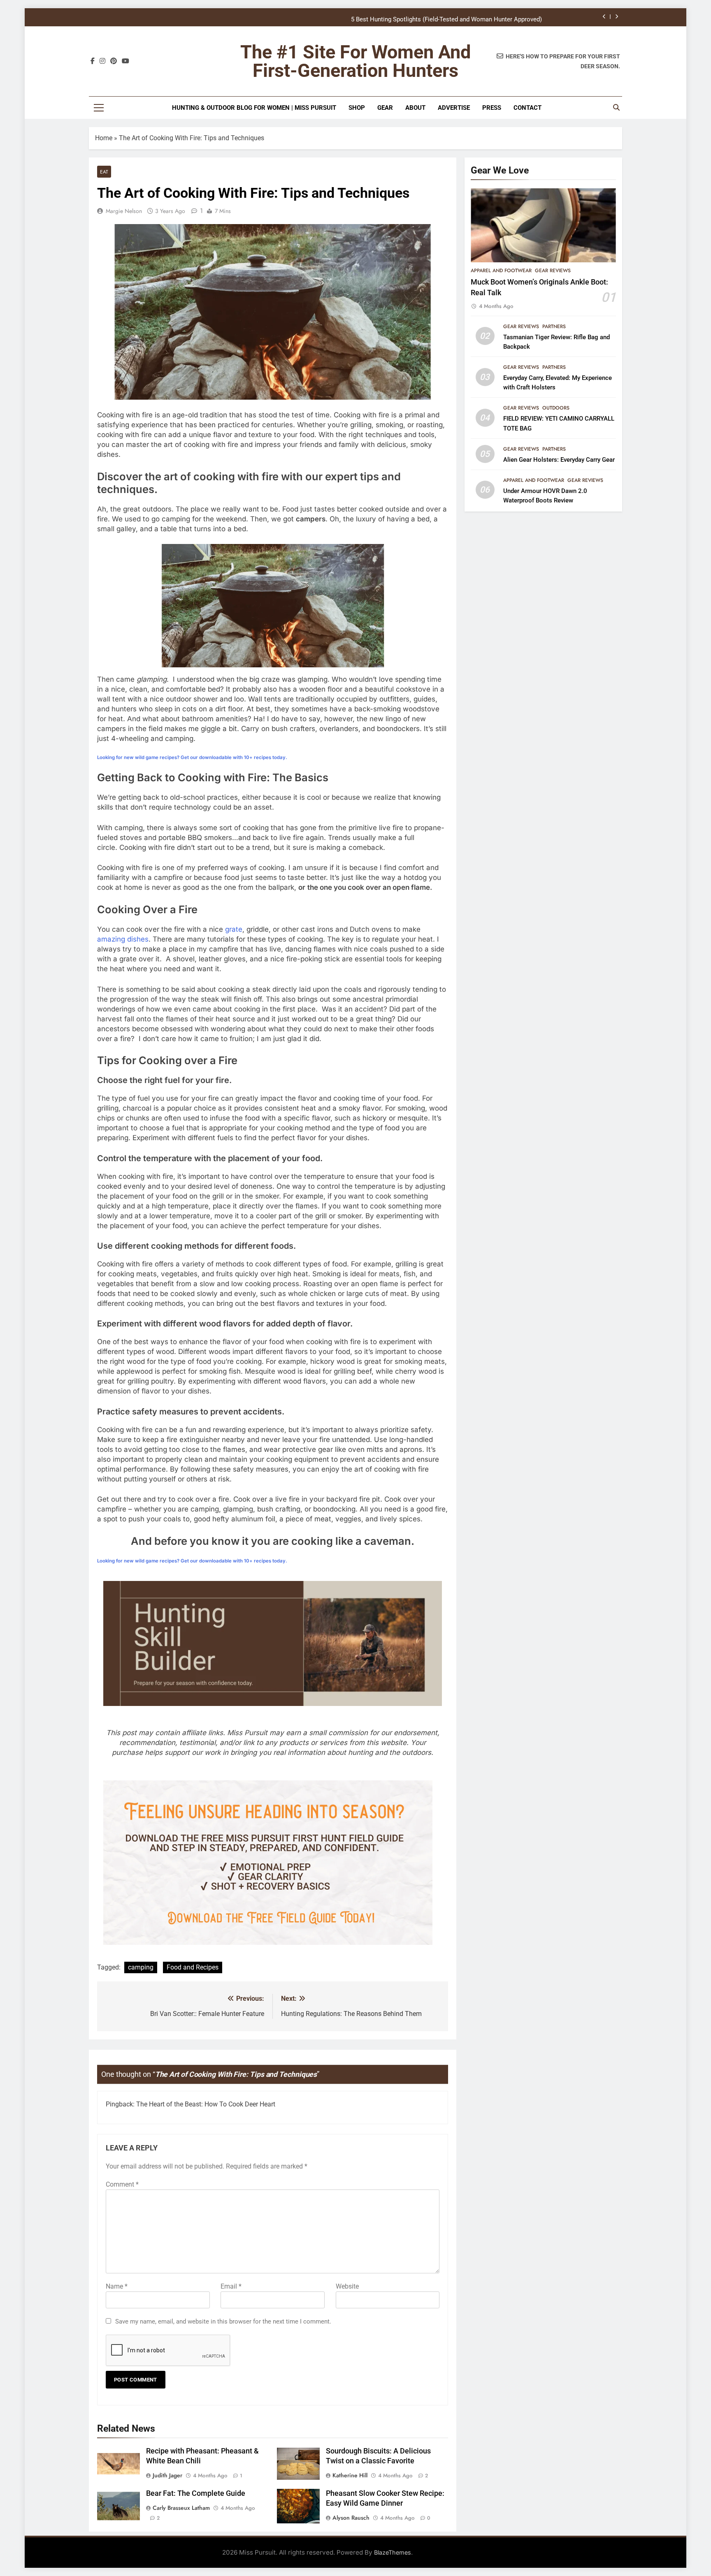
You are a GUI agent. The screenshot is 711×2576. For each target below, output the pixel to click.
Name (117, 2286)
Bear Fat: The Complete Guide (196, 2493)
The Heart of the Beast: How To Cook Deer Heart (206, 2104)
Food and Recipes (193, 1967)
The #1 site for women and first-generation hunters (355, 61)
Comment (122, 2184)
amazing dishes (123, 939)
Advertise (454, 108)
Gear (385, 108)
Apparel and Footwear (501, 271)
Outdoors (556, 408)
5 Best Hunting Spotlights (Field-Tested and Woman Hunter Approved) (446, 17)
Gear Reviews (553, 271)
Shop (357, 108)
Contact (527, 108)
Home (104, 138)
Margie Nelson (124, 211)
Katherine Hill (350, 2475)
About (415, 108)
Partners (554, 326)
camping (141, 1967)
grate (234, 929)
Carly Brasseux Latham (181, 2508)
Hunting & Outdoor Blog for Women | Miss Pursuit (254, 108)
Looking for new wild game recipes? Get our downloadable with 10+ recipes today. (192, 757)
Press (492, 108)
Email (231, 2286)
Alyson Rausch (351, 2518)
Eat (104, 172)
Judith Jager (167, 2475)
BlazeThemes (393, 2552)
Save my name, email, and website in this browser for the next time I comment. (223, 2321)
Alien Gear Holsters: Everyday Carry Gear (559, 460)
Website (347, 2286)
